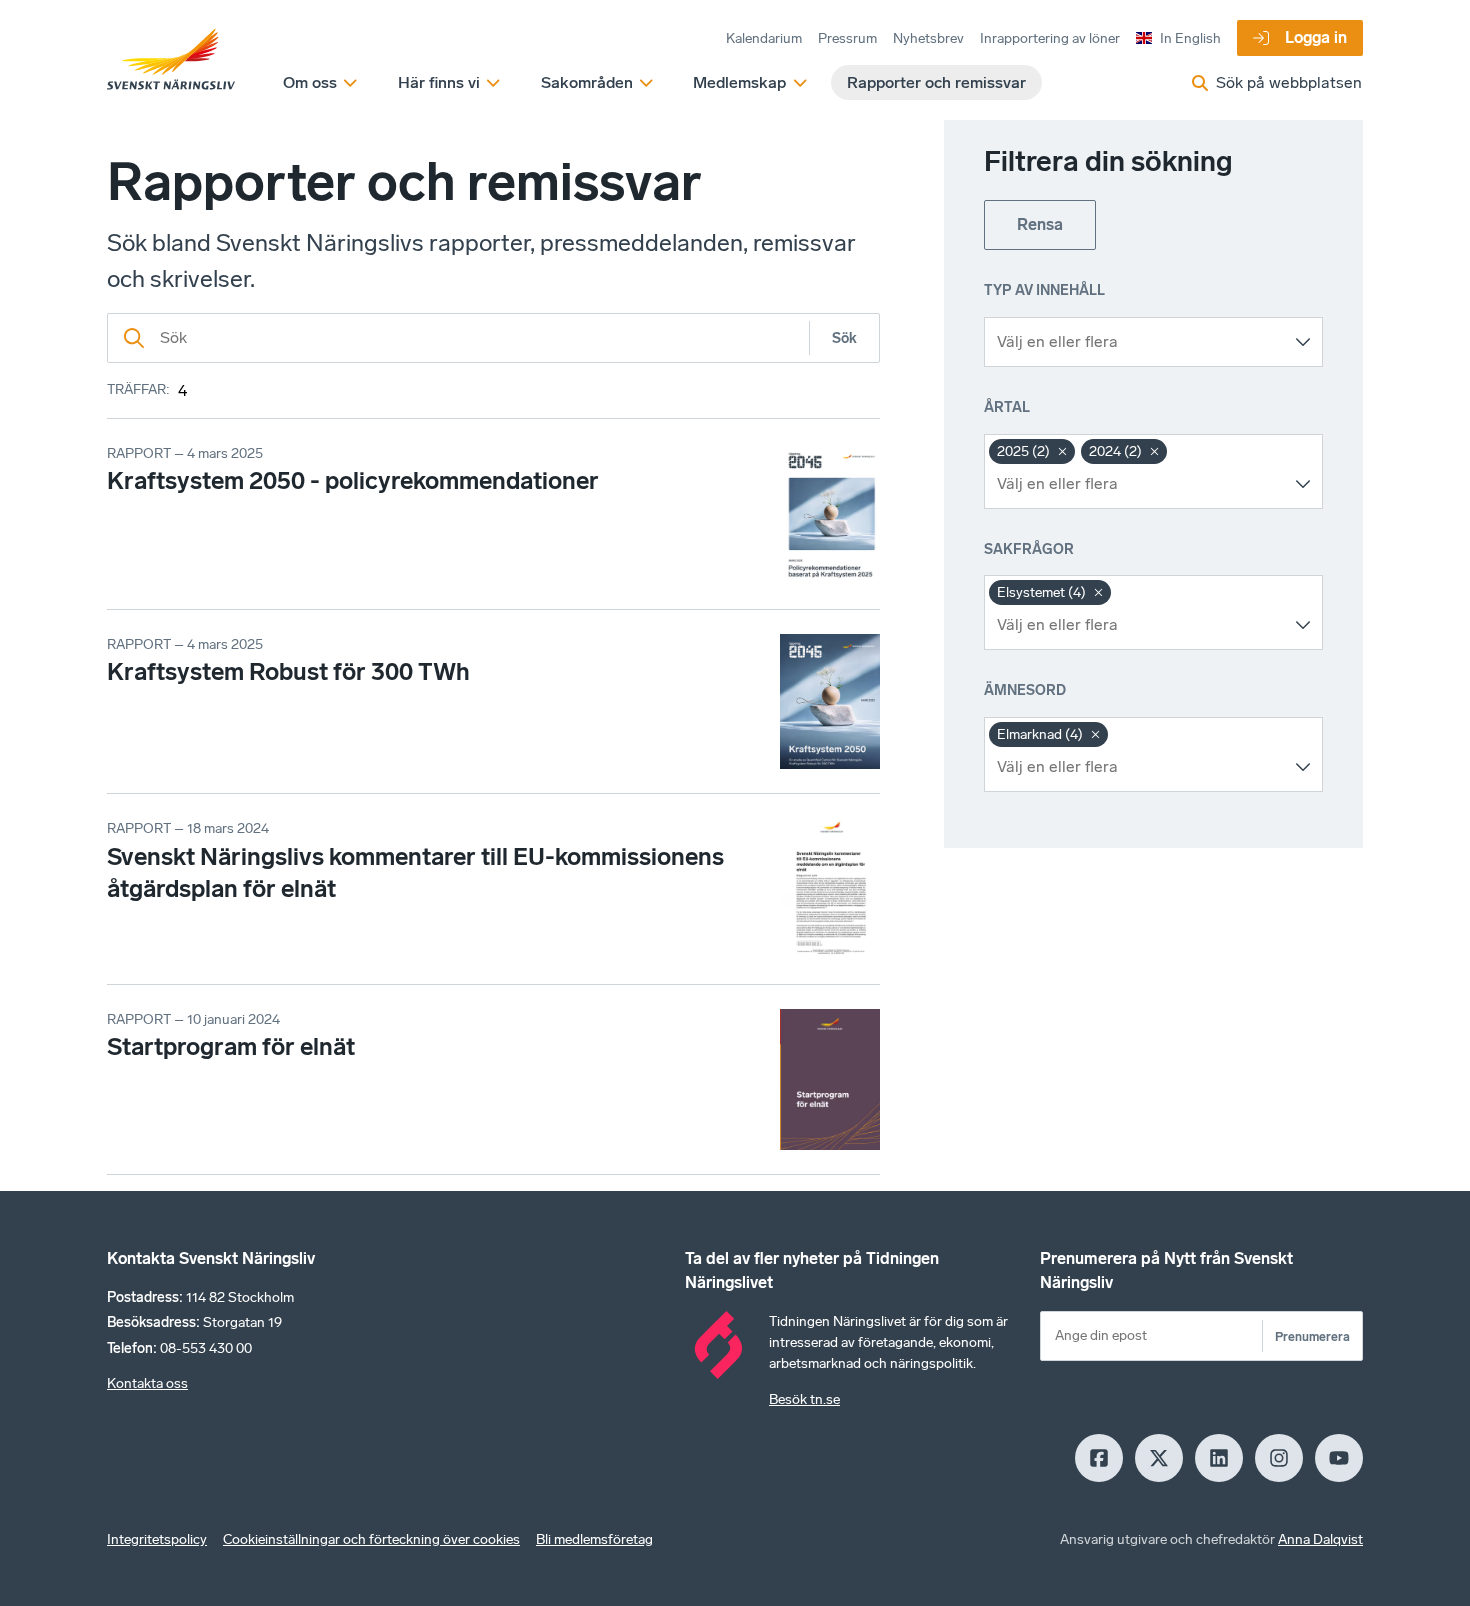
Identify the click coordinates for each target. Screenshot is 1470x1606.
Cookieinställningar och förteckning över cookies (371, 1539)
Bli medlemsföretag (594, 1539)
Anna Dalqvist (1320, 1539)
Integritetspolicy (157, 1539)
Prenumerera (1312, 1336)
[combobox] (1138, 342)
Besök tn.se (804, 1399)
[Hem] (171, 60)
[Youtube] (1339, 1458)
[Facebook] (1099, 1458)
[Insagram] (1279, 1458)
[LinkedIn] (1219, 1458)
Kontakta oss (147, 1383)
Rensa (1040, 224)
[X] (1159, 1458)
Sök (844, 338)
